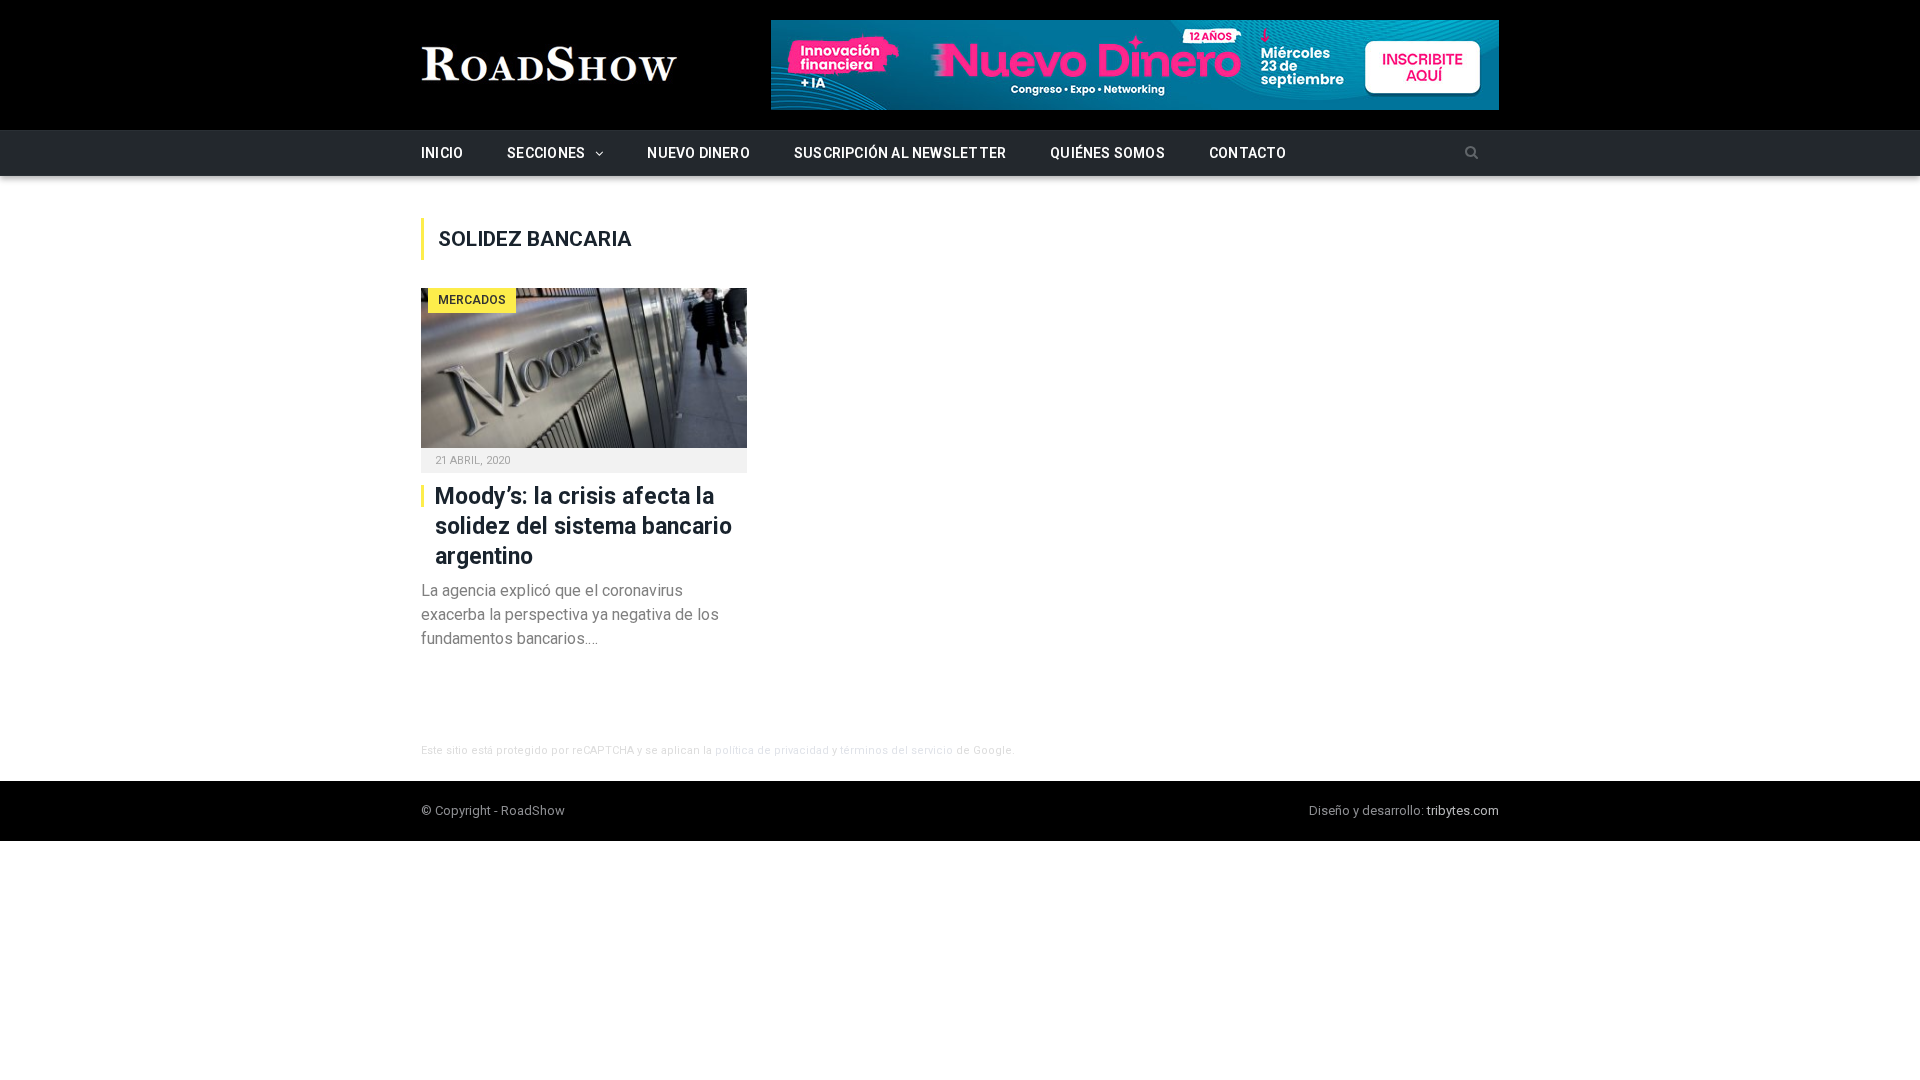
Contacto (1248, 153)
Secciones (546, 153)
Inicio (442, 153)
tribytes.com (1463, 810)
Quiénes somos (1107, 153)
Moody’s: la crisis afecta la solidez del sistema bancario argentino (583, 526)
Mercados (472, 300)
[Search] (1471, 153)
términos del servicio (896, 750)
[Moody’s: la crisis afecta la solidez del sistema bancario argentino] (584, 374)
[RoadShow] (550, 61)
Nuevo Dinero (698, 153)
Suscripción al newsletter (900, 153)
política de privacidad (772, 750)
